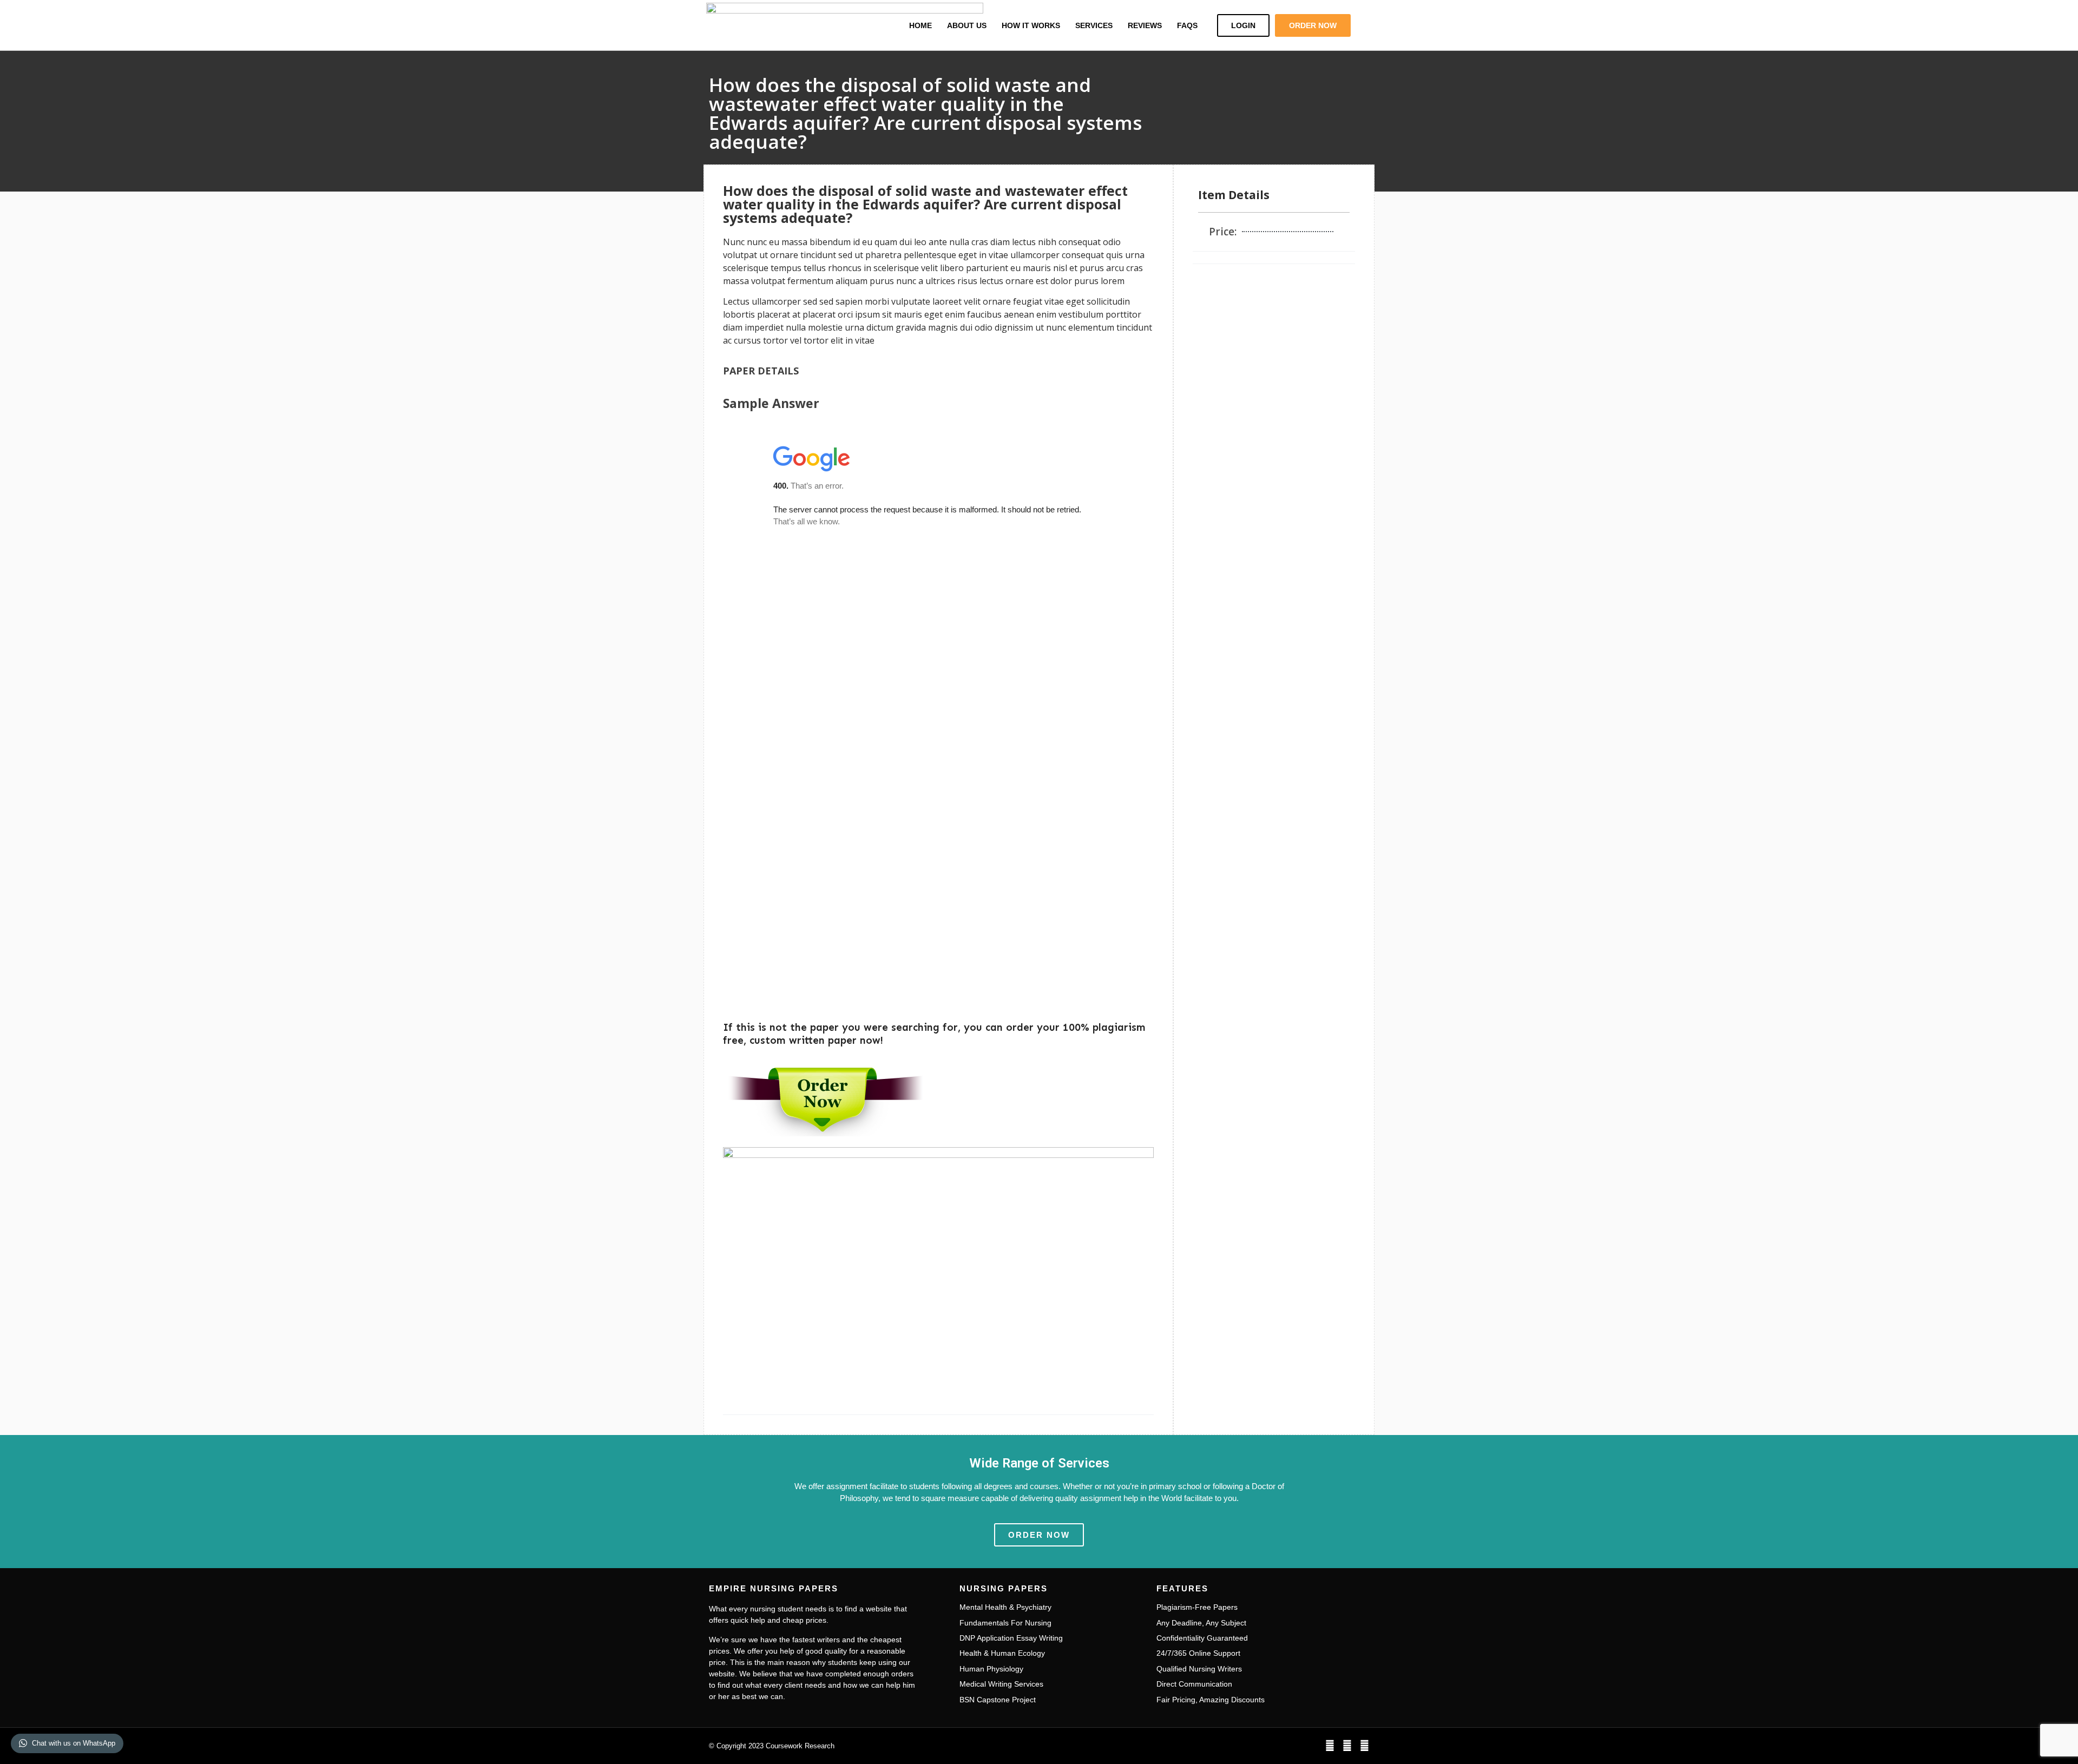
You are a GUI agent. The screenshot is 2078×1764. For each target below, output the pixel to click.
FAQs (1187, 25)
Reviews (1145, 25)
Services (1094, 25)
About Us (967, 25)
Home (920, 25)
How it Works (1031, 25)
